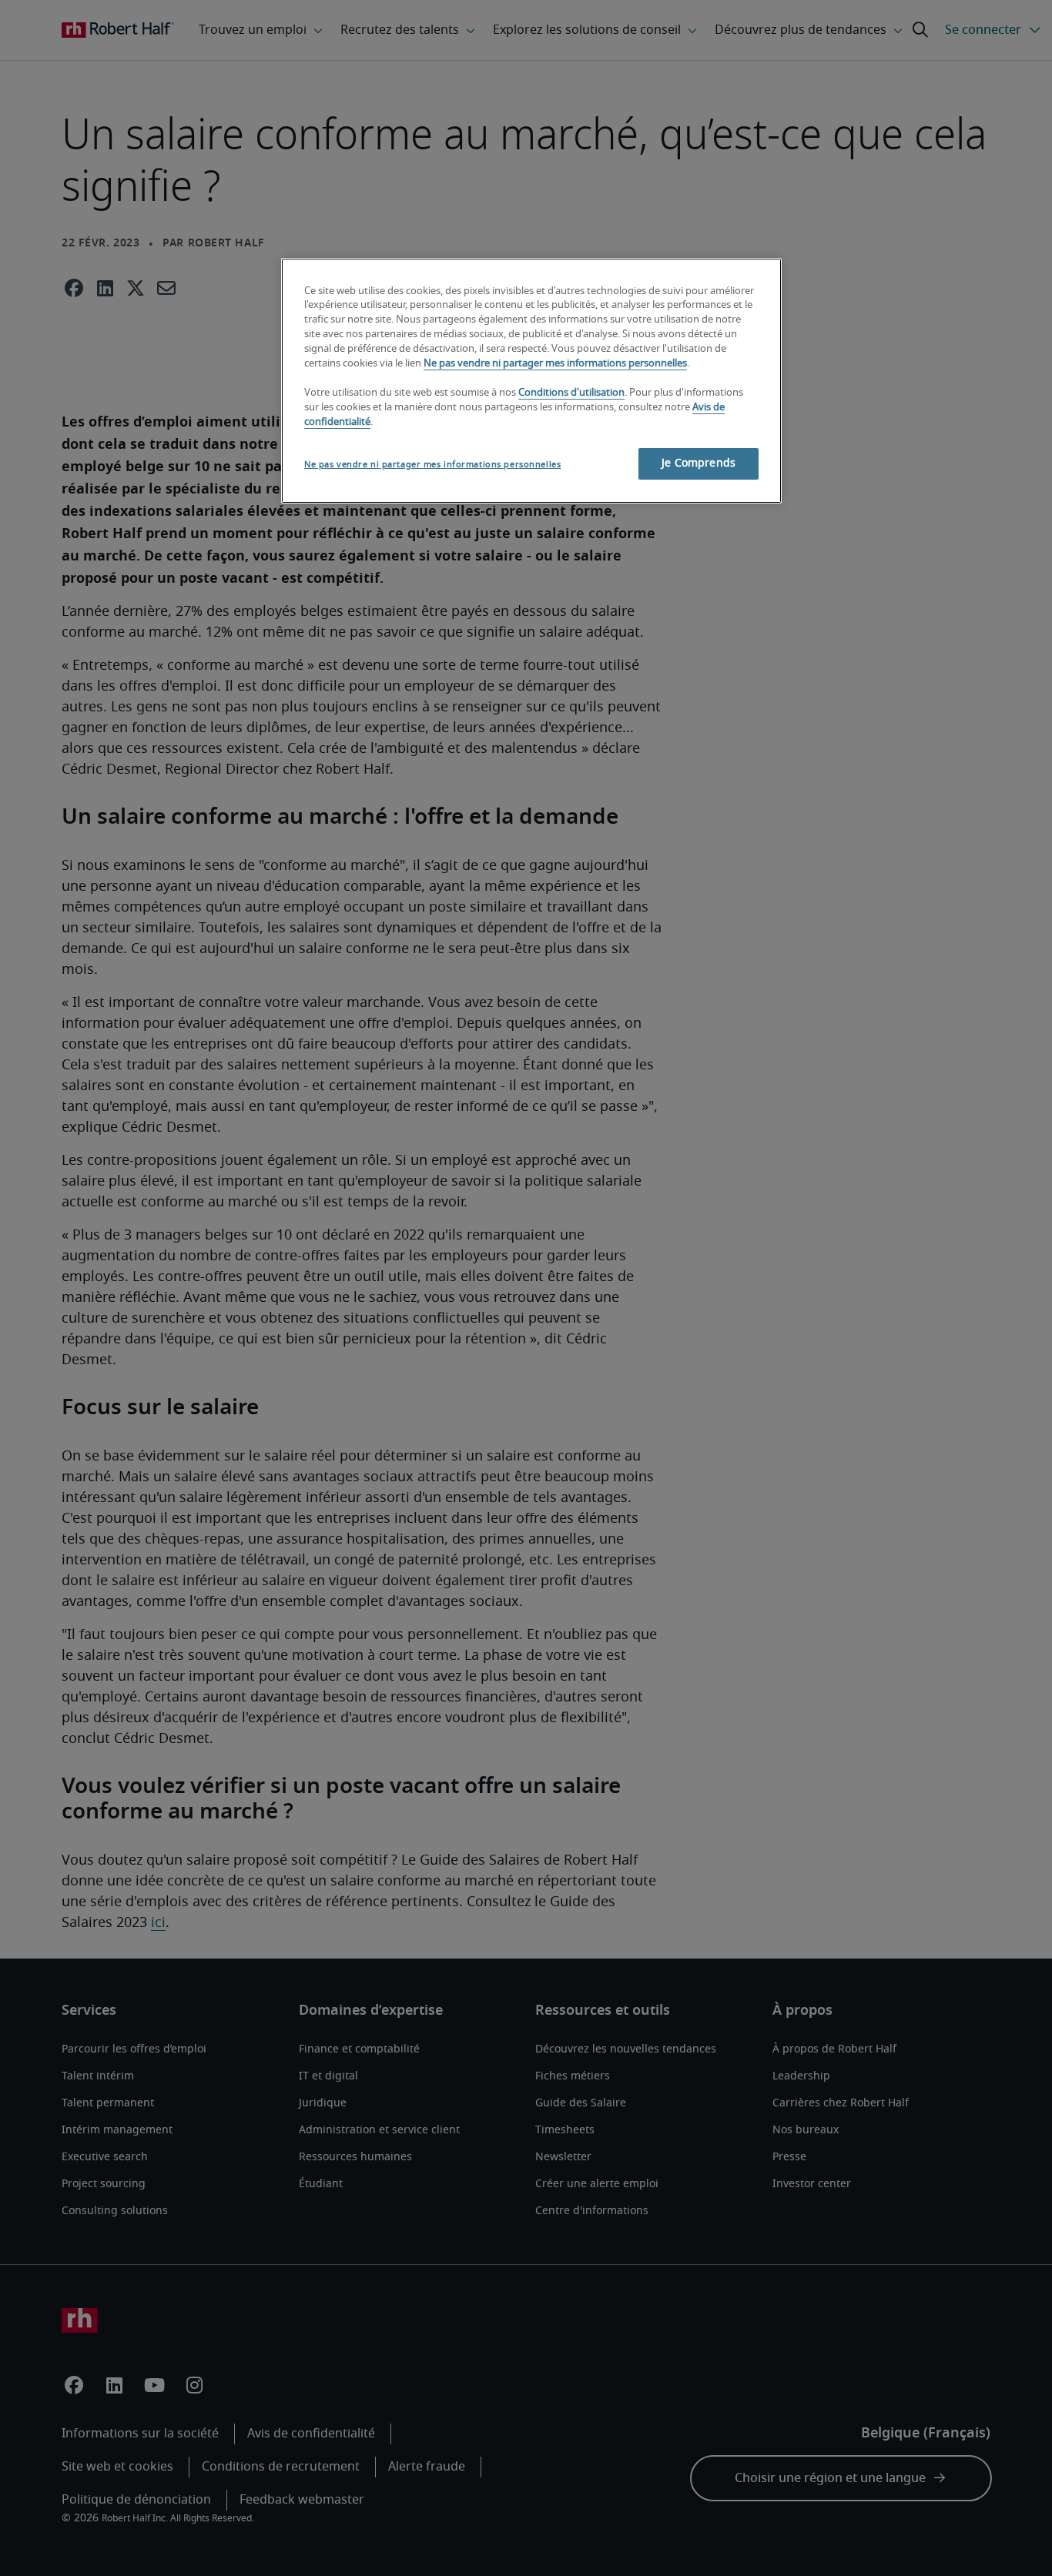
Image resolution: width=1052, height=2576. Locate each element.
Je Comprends (699, 463)
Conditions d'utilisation (571, 393)
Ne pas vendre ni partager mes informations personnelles (555, 364)
